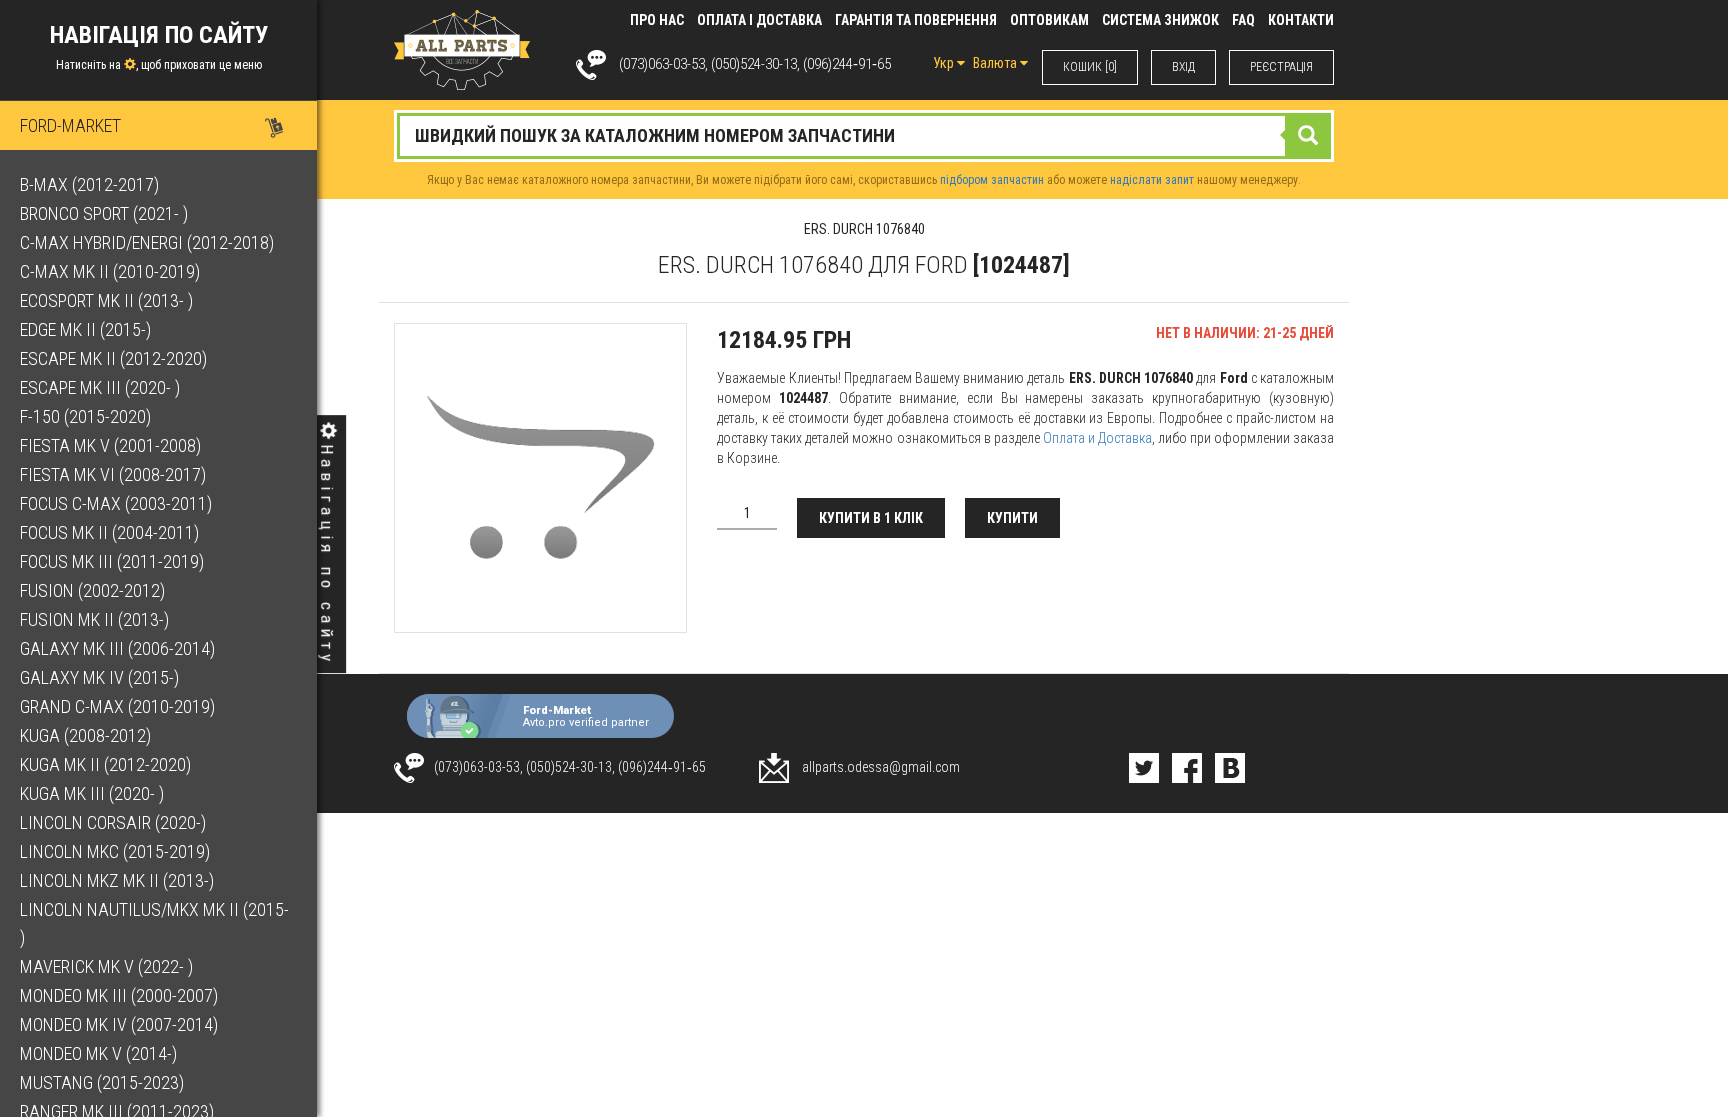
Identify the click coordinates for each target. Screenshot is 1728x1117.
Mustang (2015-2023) (102, 1082)
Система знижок (1160, 20)
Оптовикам (1049, 20)
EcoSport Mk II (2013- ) (106, 300)
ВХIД (1183, 67)
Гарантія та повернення (916, 20)
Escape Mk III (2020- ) (100, 387)
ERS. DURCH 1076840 (864, 229)
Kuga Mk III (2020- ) (92, 793)
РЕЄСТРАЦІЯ (1281, 67)
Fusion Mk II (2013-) (94, 619)
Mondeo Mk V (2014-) (98, 1053)
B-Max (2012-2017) (89, 184)
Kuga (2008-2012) (85, 735)
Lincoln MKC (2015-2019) (115, 851)
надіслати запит (1152, 180)
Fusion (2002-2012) (92, 590)
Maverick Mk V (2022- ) (106, 966)
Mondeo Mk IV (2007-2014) (119, 1024)
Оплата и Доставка (1097, 438)
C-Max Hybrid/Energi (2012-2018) (147, 242)
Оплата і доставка (759, 20)
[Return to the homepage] (462, 49)
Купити (1012, 518)
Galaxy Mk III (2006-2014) (117, 648)
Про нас (657, 20)
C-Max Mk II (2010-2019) (110, 271)
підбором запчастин (992, 180)
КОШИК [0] (1090, 67)
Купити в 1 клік (871, 518)
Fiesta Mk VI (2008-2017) (113, 474)
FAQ (1243, 20)
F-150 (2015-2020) (85, 416)
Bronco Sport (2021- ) (104, 213)
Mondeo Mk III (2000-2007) (119, 995)
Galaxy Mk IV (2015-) (99, 677)
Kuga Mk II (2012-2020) (105, 764)
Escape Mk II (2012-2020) (113, 358)
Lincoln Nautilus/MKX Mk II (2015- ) (154, 923)
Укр (945, 63)
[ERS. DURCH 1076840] (540, 478)
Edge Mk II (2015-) (85, 329)
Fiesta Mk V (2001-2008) (110, 445)
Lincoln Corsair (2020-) (113, 822)
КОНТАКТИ (1301, 20)
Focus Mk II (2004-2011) (109, 532)
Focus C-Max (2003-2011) (116, 503)
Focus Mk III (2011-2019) (112, 561)
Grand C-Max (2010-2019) (117, 706)
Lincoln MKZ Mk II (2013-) (117, 880)
